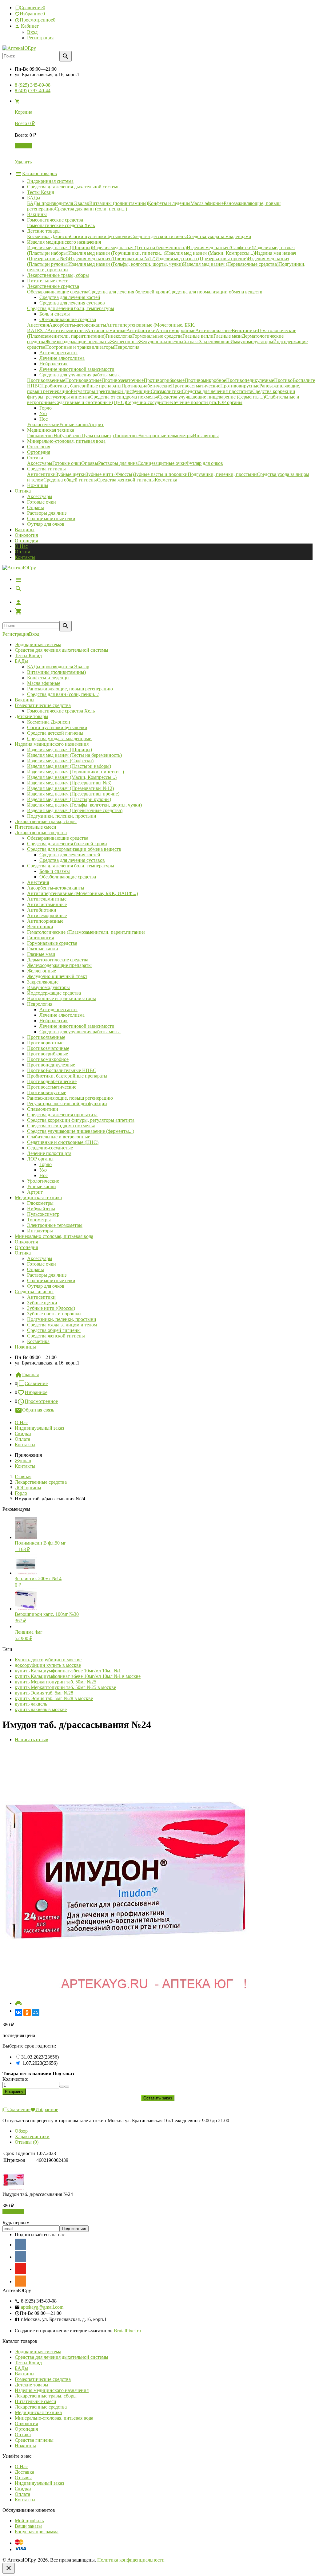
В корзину (13, 2211)
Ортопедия (26, 541)
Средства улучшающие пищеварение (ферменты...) (81, 1131)
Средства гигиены (34, 1292)
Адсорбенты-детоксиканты (56, 888)
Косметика (38, 1341)
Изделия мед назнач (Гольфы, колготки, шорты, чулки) (84, 805)
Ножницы (25, 1347)
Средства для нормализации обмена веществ (74, 849)
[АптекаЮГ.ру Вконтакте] (20, 2256)
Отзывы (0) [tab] (27, 2142)
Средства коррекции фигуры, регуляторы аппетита (81, 1120)
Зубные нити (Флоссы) (51, 1308)
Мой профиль (29, 2521)
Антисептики (41, 1297)
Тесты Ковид (28, 656)
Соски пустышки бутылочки (57, 727)
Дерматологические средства (58, 960)
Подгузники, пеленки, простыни (62, 816)
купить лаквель (31, 1704)
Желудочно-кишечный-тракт (57, 976)
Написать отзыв (32, 1740)
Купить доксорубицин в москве (48, 1660)
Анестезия (38, 882)
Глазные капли (43, 949)
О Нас (21, 546)
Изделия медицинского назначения (52, 744)
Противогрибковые (48, 1054)
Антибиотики (42, 910)
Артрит (35, 1192)
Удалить (23, 162)
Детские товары (32, 716)
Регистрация (40, 38)
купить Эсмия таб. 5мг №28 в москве (54, 1698)
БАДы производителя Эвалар (58, 667)
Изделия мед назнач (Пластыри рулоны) (69, 799)
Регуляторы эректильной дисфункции (67, 1103)
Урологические (43, 1181)
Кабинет (29, 26)
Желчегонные (42, 971)
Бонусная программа (37, 2532)
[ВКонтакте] (18, 2012)
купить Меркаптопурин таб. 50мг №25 (56, 1682)
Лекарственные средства (41, 832)
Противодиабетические (52, 1081)
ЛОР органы (40, 1159)
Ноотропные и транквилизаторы (62, 998)
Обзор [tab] (21, 2131)
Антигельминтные (47, 899)
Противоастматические (52, 1087)
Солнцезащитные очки (51, 518)
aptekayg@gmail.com (42, 2307)
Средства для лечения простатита (62, 1115)
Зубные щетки (42, 1303)
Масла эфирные (44, 683)
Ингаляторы (40, 1231)
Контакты (25, 557)
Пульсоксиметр (43, 1214)
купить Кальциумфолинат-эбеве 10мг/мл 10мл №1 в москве (78, 1676)
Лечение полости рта (49, 1153)
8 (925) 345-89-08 (33, 85)
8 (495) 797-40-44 (33, 90)
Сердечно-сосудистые (50, 1148)
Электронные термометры (55, 1225)
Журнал (23, 1461)
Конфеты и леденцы (48, 678)
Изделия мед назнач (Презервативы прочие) (73, 794)
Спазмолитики (43, 1109)
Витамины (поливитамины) (56, 672)
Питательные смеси (36, 827)
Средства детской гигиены (55, 733)
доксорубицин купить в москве (48, 1665)
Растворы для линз (47, 513)
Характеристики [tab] (32, 2136)
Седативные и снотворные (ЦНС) (63, 1142)
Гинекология (40, 938)
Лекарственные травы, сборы (46, 821)
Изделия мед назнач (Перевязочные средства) (75, 810)
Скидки (23, 1433)
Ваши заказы (28, 2526)
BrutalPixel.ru (127, 2331)
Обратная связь (38, 1410)
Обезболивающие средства (68, 877)
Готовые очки (42, 502)
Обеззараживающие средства (58, 838)
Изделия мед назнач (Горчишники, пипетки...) (76, 772)
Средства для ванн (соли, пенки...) (63, 694)
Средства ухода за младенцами (59, 738)
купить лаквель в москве (41, 1709)
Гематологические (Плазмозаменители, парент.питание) (86, 932)
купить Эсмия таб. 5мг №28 (44, 1693)
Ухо (43, 1170)
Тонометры (39, 1220)
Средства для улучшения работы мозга (80, 1032)
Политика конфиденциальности (131, 2560)
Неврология (40, 1004)
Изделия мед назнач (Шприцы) (60, 750)
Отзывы (23, 2478)
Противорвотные (45, 1043)
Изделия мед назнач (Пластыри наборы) (69, 766)
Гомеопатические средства (43, 705)
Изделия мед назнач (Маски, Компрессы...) (72, 777)
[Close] (9, 2568)
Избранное (36, 1392)
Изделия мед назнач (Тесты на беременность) (74, 755)
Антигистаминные (47, 904)
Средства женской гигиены (56, 1336)
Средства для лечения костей (70, 855)
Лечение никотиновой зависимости (77, 1026)
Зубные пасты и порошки (54, 1314)
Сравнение (36, 1383)
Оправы (36, 507)
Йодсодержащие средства (54, 993)
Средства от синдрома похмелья (61, 1126)
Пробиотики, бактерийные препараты (67, 1076)
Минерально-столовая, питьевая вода (54, 1236)
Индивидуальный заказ (39, 1428)
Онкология (26, 535)
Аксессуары (40, 496)
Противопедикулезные (51, 1065)
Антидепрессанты (58, 1009)
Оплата (22, 552)
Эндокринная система (38, 644)
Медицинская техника (38, 1198)
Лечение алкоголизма (62, 1015)
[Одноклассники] (27, 2012)
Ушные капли (42, 1186)
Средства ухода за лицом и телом (62, 1325)
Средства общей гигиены (54, 1330)
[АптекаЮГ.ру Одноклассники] (20, 2281)
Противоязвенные (46, 1037)
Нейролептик (54, 1021)
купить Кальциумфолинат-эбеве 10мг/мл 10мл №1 (68, 1671)
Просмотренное (41, 1401)
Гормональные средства (52, 943)
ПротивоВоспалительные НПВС (62, 1070)
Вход (32, 32)
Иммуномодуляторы (48, 987)
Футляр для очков (46, 524)
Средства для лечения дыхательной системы (62, 650)
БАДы (21, 661)
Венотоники (40, 927)
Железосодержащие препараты (59, 965)
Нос (44, 1175)
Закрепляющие (43, 982)
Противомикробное (48, 1059)
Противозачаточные (48, 1048)
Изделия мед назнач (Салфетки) (60, 761)
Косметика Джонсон (49, 722)
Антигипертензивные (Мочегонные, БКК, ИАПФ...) (82, 893)
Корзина (24, 146)
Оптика (23, 1253)
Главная (30, 1374)
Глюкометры (40, 1203)
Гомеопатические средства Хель (61, 711)
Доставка (24, 2472)
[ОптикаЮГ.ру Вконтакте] (20, 2244)
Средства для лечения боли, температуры (71, 866)
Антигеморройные (47, 915)
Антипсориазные (45, 921)
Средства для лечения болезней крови (67, 844)
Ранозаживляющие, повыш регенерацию (70, 689)
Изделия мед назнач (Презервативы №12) (70, 788)
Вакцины (25, 530)
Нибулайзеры (41, 1209)
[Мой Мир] (36, 2012)
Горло (46, 1164)
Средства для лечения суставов (72, 860)
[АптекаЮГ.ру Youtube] (20, 2269)
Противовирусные (47, 1092)
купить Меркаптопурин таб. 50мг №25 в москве (65, 1687)
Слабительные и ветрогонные (59, 1137)
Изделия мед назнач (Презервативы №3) (69, 783)
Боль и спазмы (55, 871)
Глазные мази (41, 954)
